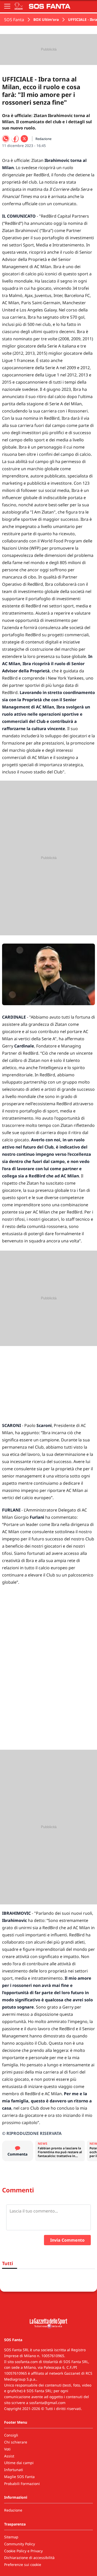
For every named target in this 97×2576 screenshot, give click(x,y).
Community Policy (20, 2544)
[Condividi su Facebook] (15, 139)
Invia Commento (67, 2240)
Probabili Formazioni (22, 2484)
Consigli (11, 2435)
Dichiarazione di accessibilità (29, 2558)
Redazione (13, 2510)
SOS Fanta (14, 20)
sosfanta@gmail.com (47, 2403)
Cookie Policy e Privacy (23, 2551)
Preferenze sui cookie (23, 2565)
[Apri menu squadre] (19, 6)
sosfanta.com (26, 2362)
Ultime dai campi (19, 2463)
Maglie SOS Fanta (19, 2477)
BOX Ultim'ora (46, 19)
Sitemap (11, 2537)
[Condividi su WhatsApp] (6, 139)
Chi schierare (16, 2442)
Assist (9, 2456)
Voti (7, 2449)
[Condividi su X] (24, 139)
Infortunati (14, 2470)
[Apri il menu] (7, 6)
